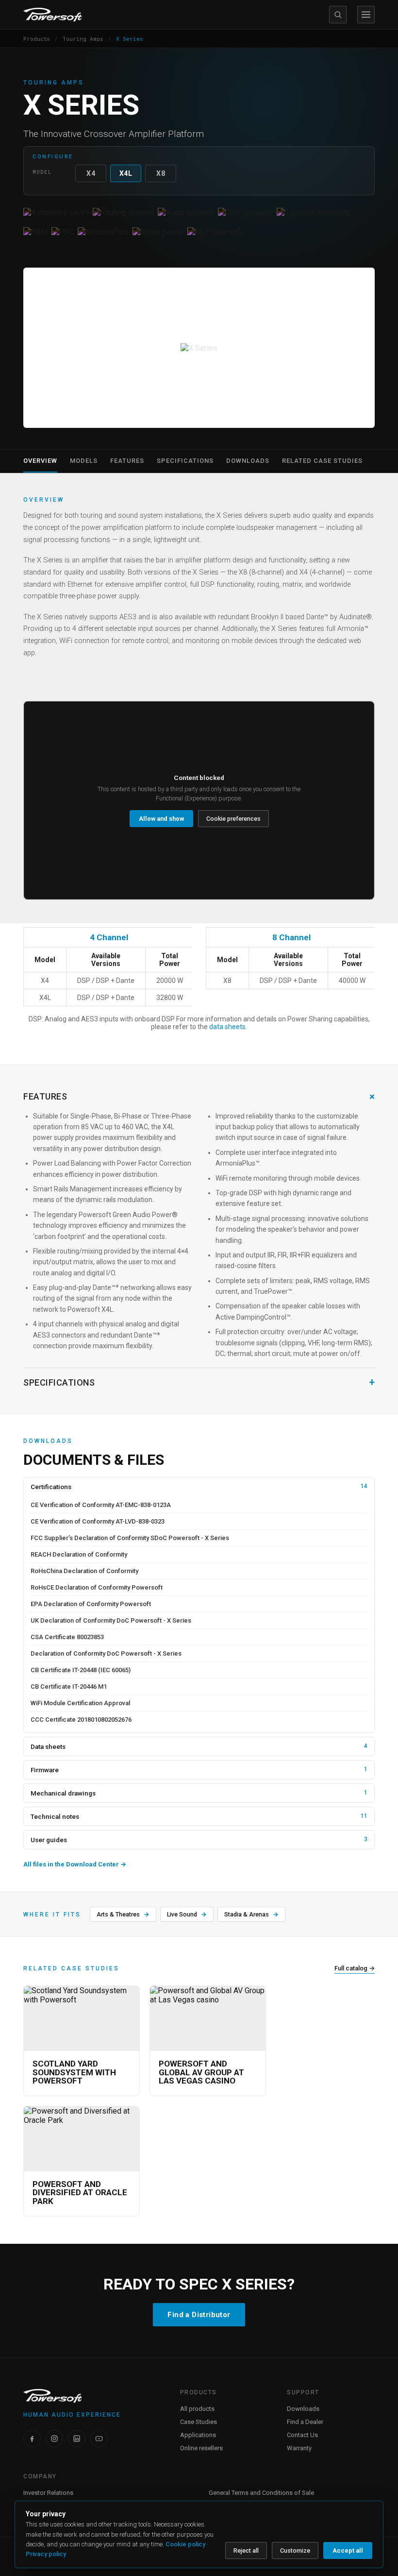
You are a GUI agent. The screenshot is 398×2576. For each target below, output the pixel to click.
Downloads (303, 2409)
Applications (198, 2435)
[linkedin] (77, 2439)
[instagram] (54, 2439)
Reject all (246, 2551)
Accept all (348, 2551)
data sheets (227, 1027)
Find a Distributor (199, 2315)
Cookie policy (185, 2544)
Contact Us (302, 2435)
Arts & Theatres (123, 1914)
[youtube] (99, 2439)
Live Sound (187, 1914)
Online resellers (201, 2448)
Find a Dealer (305, 2422)
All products (197, 2409)
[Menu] (366, 15)
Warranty (299, 2448)
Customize (295, 2551)
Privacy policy (46, 2554)
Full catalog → (355, 1968)
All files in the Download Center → (75, 1864)
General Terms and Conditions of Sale (261, 2493)
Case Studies (199, 2422)
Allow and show (161, 819)
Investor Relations (48, 2493)
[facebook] (32, 2439)
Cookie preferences (233, 819)
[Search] (338, 15)
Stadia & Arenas (251, 1914)
